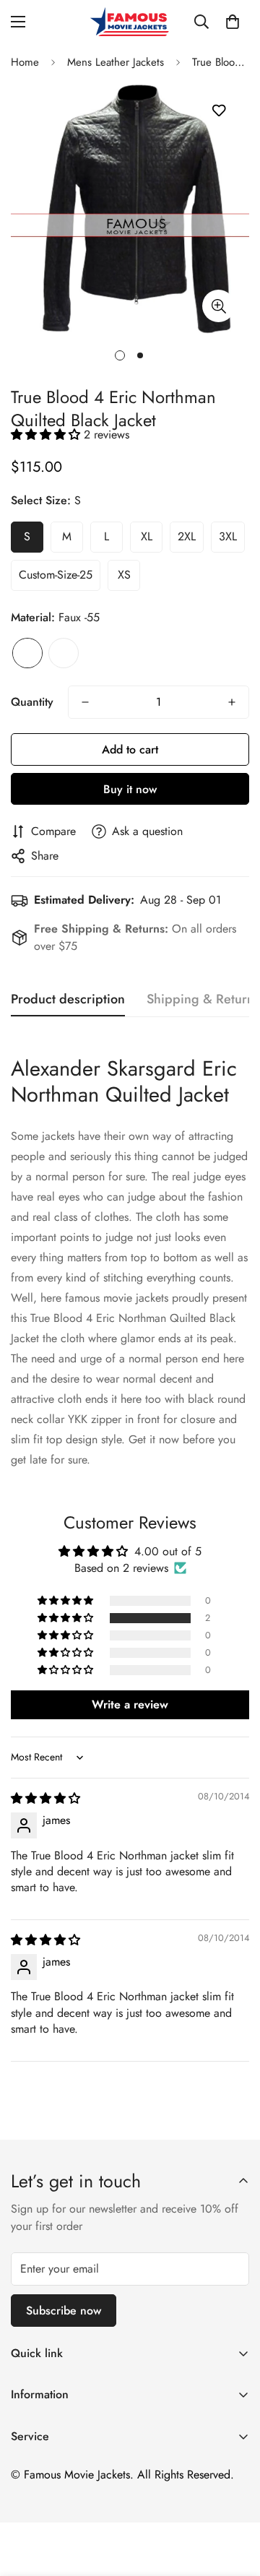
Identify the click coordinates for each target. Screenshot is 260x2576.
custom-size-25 (56, 575)
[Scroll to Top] (234, 2499)
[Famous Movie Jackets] (130, 22)
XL (147, 536)
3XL (228, 536)
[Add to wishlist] (218, 111)
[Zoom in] (218, 306)
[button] (233, 22)
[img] (45, 1798)
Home (25, 62)
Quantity (32, 702)
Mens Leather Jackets (116, 62)
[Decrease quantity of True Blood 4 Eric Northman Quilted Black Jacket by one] (85, 702)
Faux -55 (27, 653)
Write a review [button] (130, 1704)
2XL (187, 536)
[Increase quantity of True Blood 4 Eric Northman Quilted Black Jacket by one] (232, 702)
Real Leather (64, 653)
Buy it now (130, 789)
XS (124, 575)
